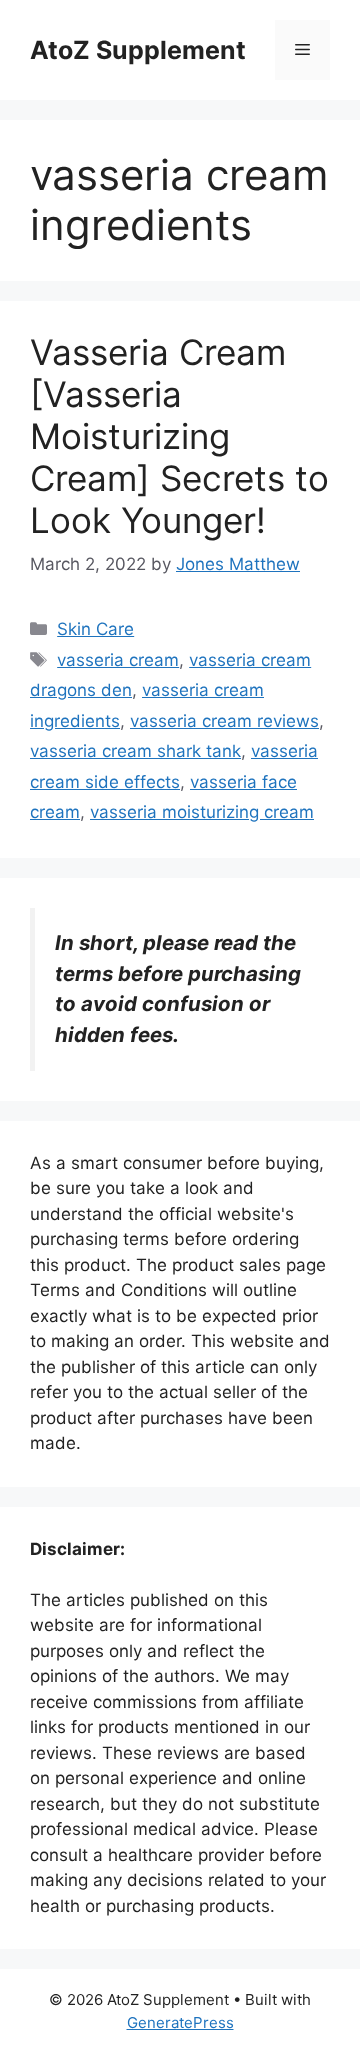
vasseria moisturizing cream (202, 812)
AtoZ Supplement (138, 50)
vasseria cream (118, 660)
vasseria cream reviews (224, 721)
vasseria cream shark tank (135, 751)
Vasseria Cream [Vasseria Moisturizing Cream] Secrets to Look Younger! (179, 436)
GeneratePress (180, 2022)
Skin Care (95, 629)
